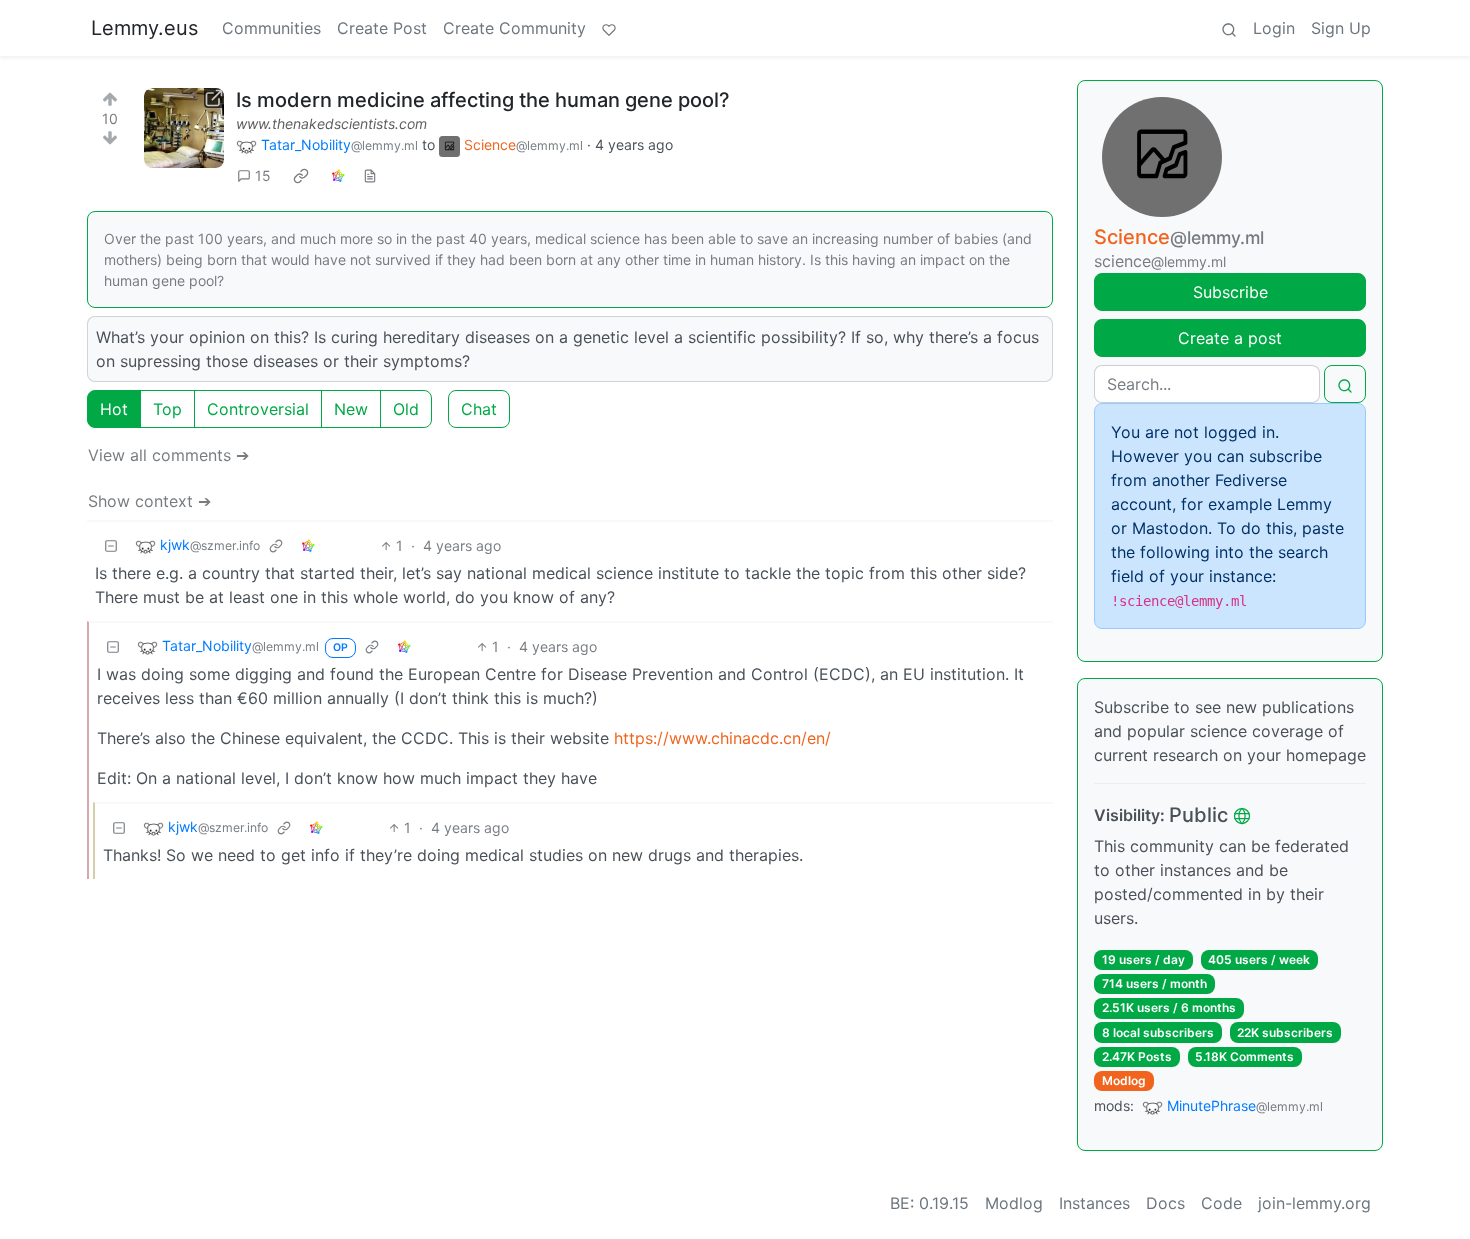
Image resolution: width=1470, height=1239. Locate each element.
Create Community (514, 28)
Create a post (1230, 338)
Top (167, 409)
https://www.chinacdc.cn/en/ (722, 738)
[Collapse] (111, 545)
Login (1274, 28)
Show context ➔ (149, 501)
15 (263, 175)
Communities (271, 28)
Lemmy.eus (144, 28)
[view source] (370, 175)
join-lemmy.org (1314, 1203)
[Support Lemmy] (609, 28)
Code (1221, 1203)
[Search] (1229, 28)
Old (406, 409)
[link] (301, 176)
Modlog (1124, 1080)
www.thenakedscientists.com (331, 123)
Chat (479, 409)
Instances (1094, 1203)
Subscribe (1230, 292)
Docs (1165, 1203)
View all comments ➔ (168, 455)
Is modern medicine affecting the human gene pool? (483, 100)
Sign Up (1341, 28)
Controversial (258, 409)
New (351, 409)
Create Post (382, 28)
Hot (114, 409)
